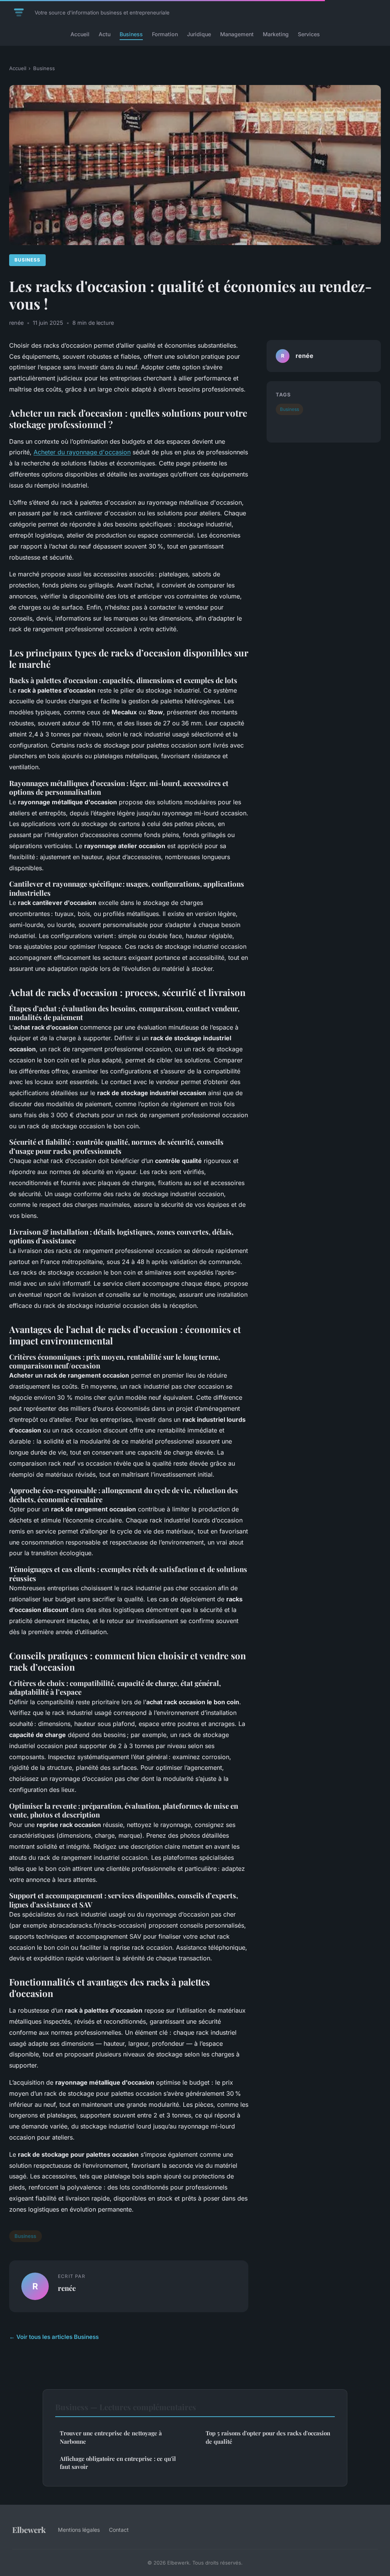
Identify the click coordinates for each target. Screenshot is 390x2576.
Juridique (199, 34)
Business (131, 34)
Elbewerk (29, 2529)
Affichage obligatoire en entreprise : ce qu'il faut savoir (118, 2463)
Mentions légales (79, 2530)
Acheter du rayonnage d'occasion (82, 452)
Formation (165, 34)
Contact (119, 2530)
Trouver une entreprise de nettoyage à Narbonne (111, 2437)
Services (309, 34)
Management (237, 34)
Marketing (276, 34)
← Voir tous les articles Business (54, 2337)
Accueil (80, 34)
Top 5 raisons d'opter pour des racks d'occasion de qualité (268, 2437)
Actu (105, 34)
